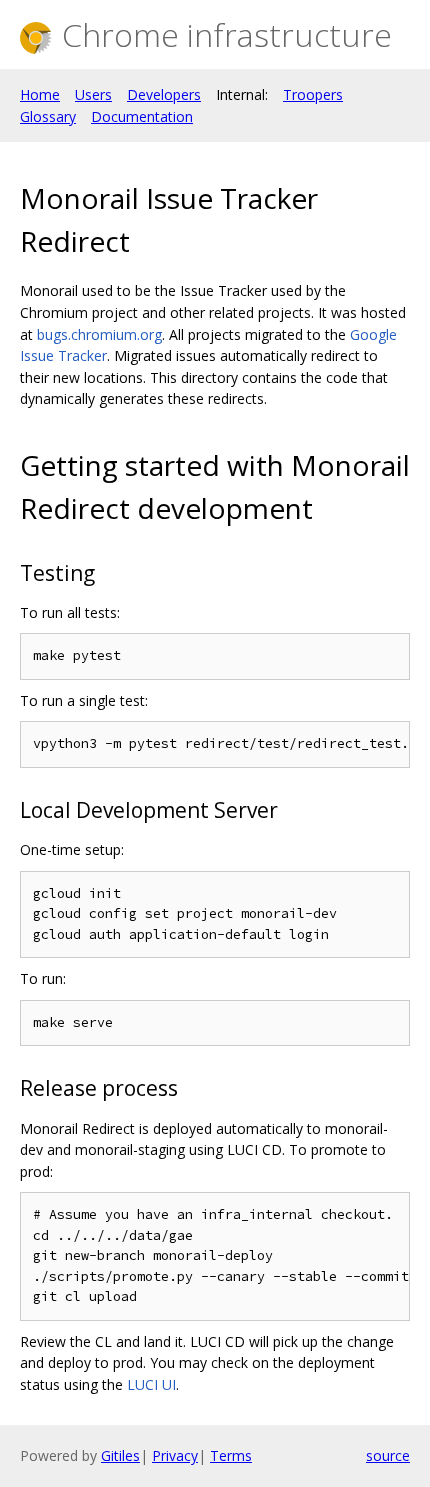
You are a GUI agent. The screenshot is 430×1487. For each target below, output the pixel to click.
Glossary (48, 116)
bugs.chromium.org (99, 334)
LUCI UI (151, 1384)
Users (93, 94)
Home (40, 94)
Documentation (142, 116)
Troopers (313, 94)
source (388, 1455)
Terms (231, 1455)
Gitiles (120, 1455)
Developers (164, 94)
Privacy (175, 1455)
